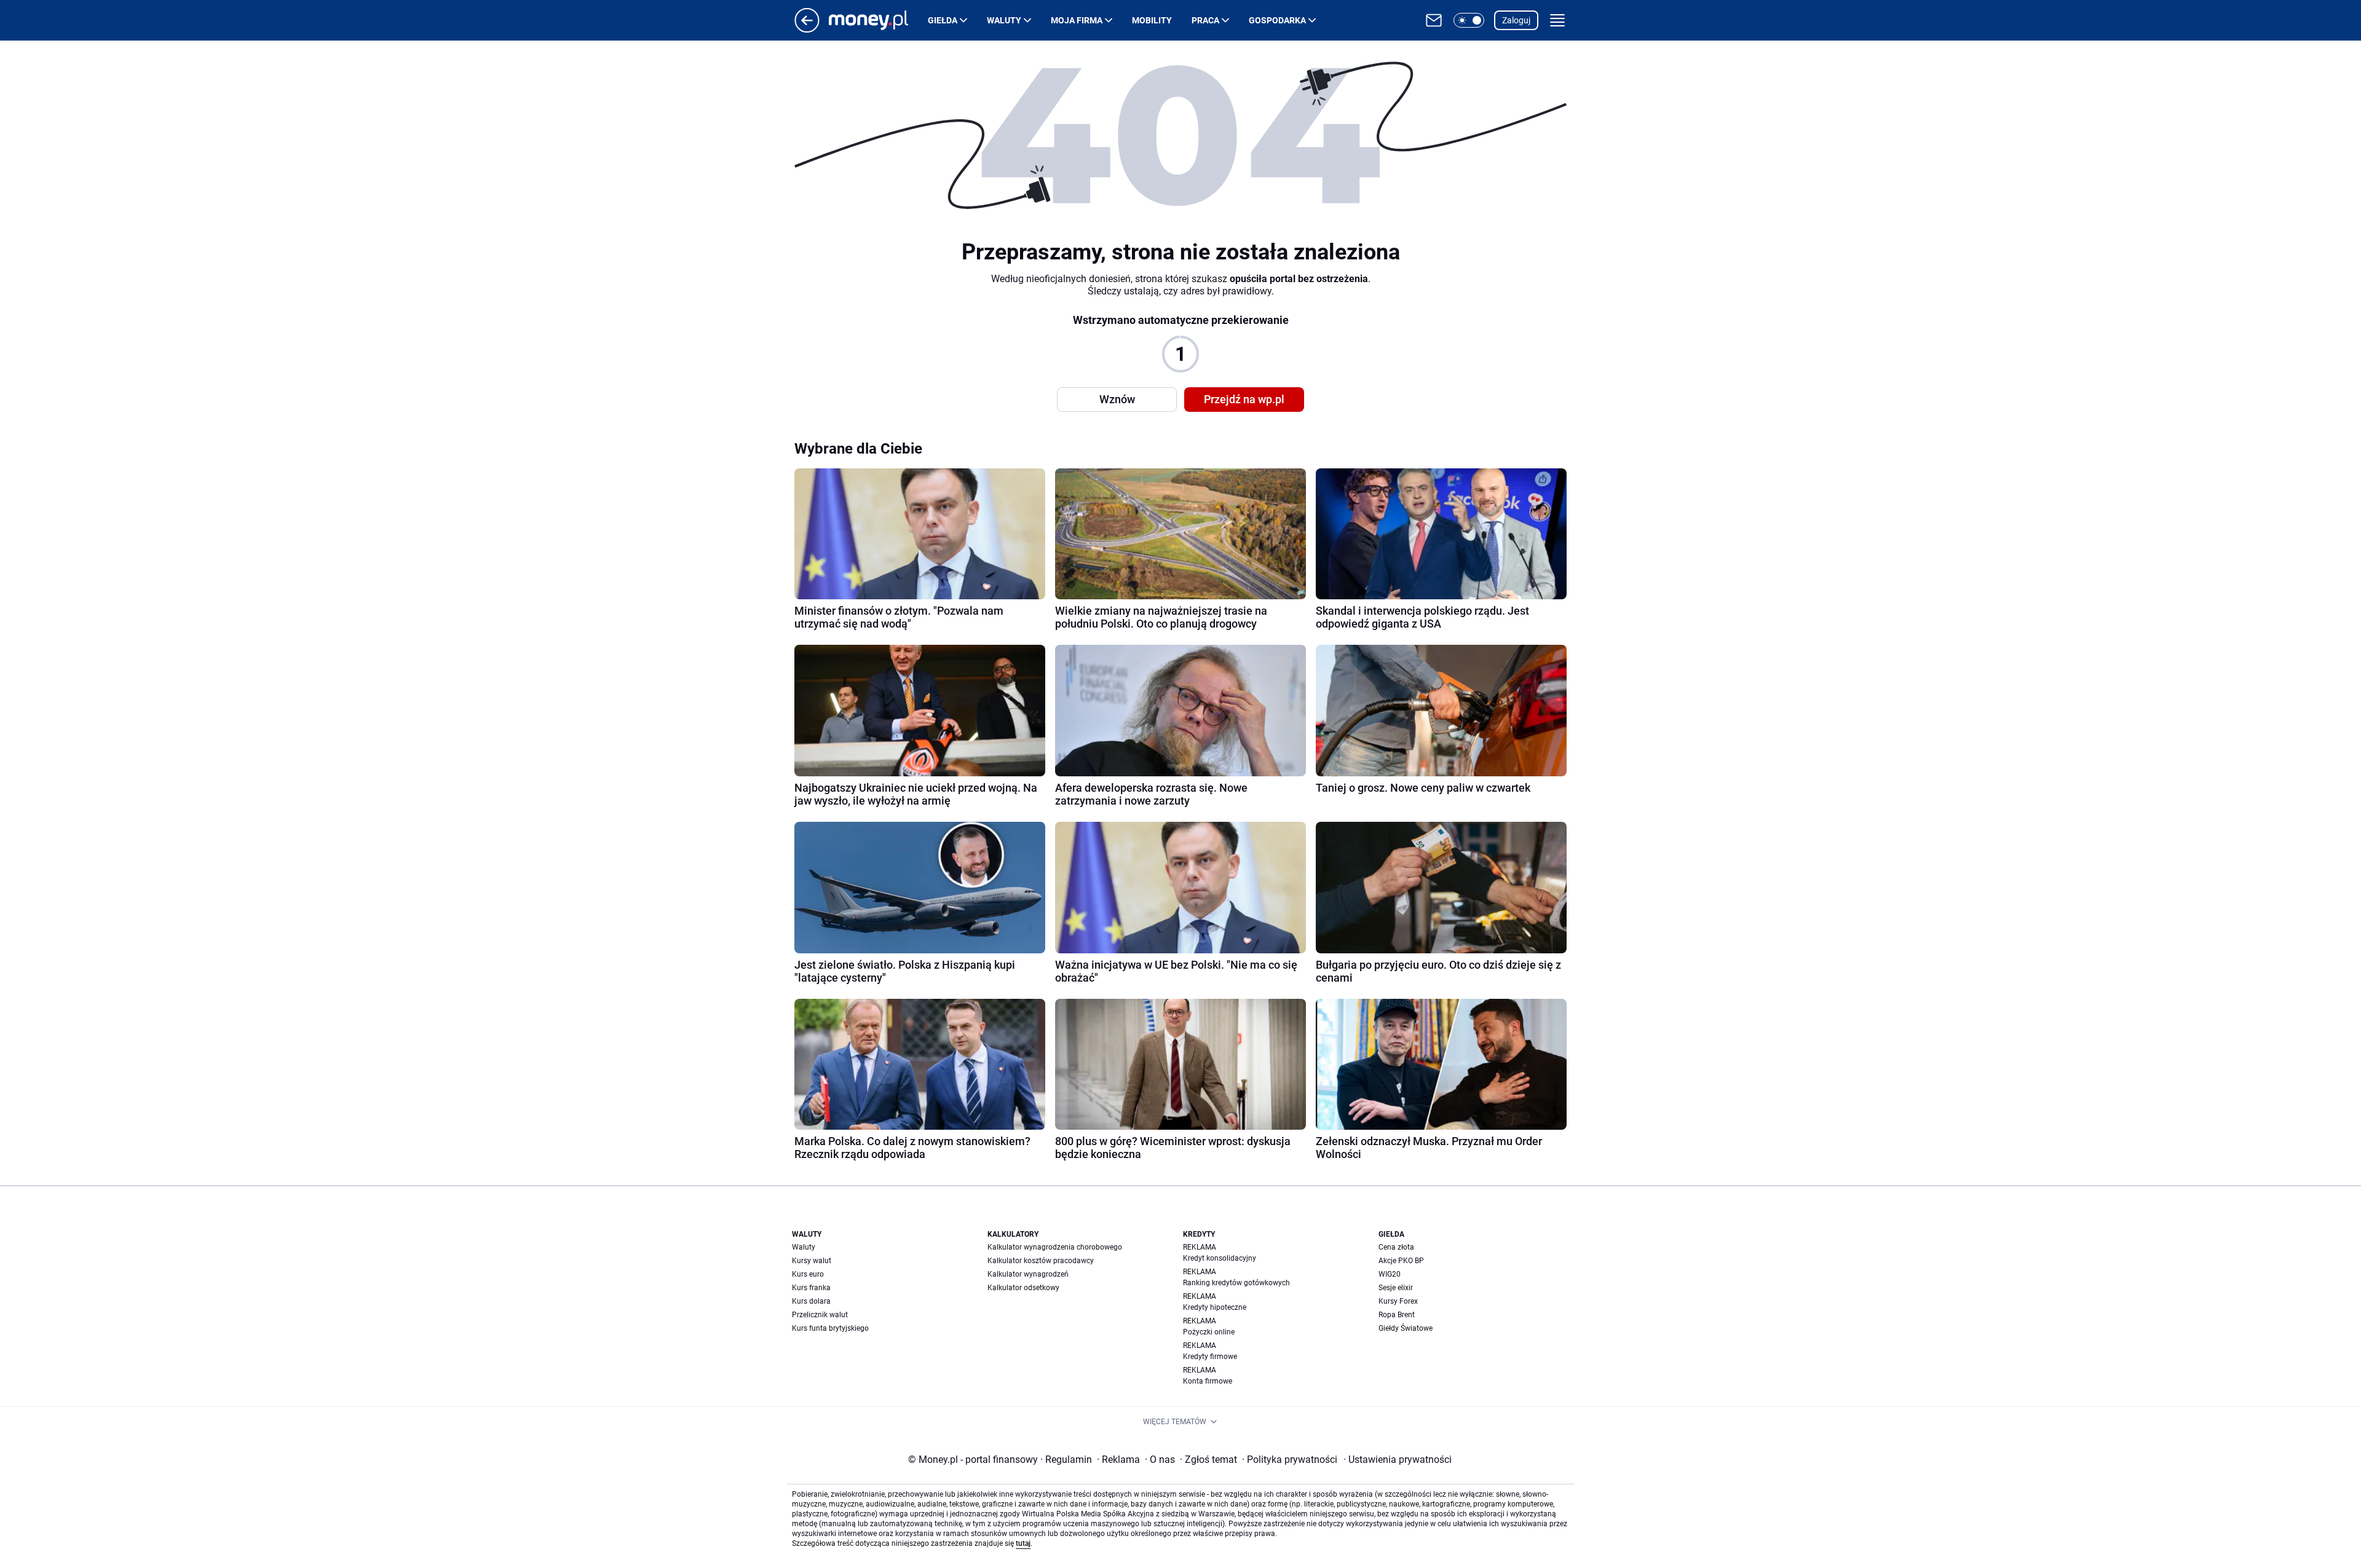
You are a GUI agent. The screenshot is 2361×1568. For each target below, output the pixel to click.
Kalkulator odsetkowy (1023, 1288)
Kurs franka (811, 1288)
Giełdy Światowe (1406, 1328)
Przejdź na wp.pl (1244, 399)
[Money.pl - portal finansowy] (878, 20)
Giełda (943, 20)
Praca (1205, 20)
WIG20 (1390, 1274)
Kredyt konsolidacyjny (1220, 1258)
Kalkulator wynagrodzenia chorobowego (1055, 1247)
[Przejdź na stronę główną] (807, 29)
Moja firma (1077, 20)
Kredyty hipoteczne (1215, 1307)
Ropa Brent (1397, 1315)
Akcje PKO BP (1401, 1261)
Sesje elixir (1396, 1288)
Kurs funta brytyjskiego (830, 1328)
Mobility (1152, 20)
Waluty (1004, 20)
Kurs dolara (811, 1301)
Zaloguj (1516, 20)
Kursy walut (812, 1261)
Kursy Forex (1398, 1301)
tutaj (1023, 1543)
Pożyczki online (1209, 1332)
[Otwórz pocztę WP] (1434, 20)
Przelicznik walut (820, 1315)
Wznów (1117, 399)
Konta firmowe (1208, 1381)
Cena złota (1396, 1247)
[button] (1469, 20)
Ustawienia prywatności (1398, 1460)
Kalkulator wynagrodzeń (1028, 1274)
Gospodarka (1277, 20)
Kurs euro (808, 1274)
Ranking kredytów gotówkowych (1236, 1283)
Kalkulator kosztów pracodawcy (1041, 1261)
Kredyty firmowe (1210, 1357)
